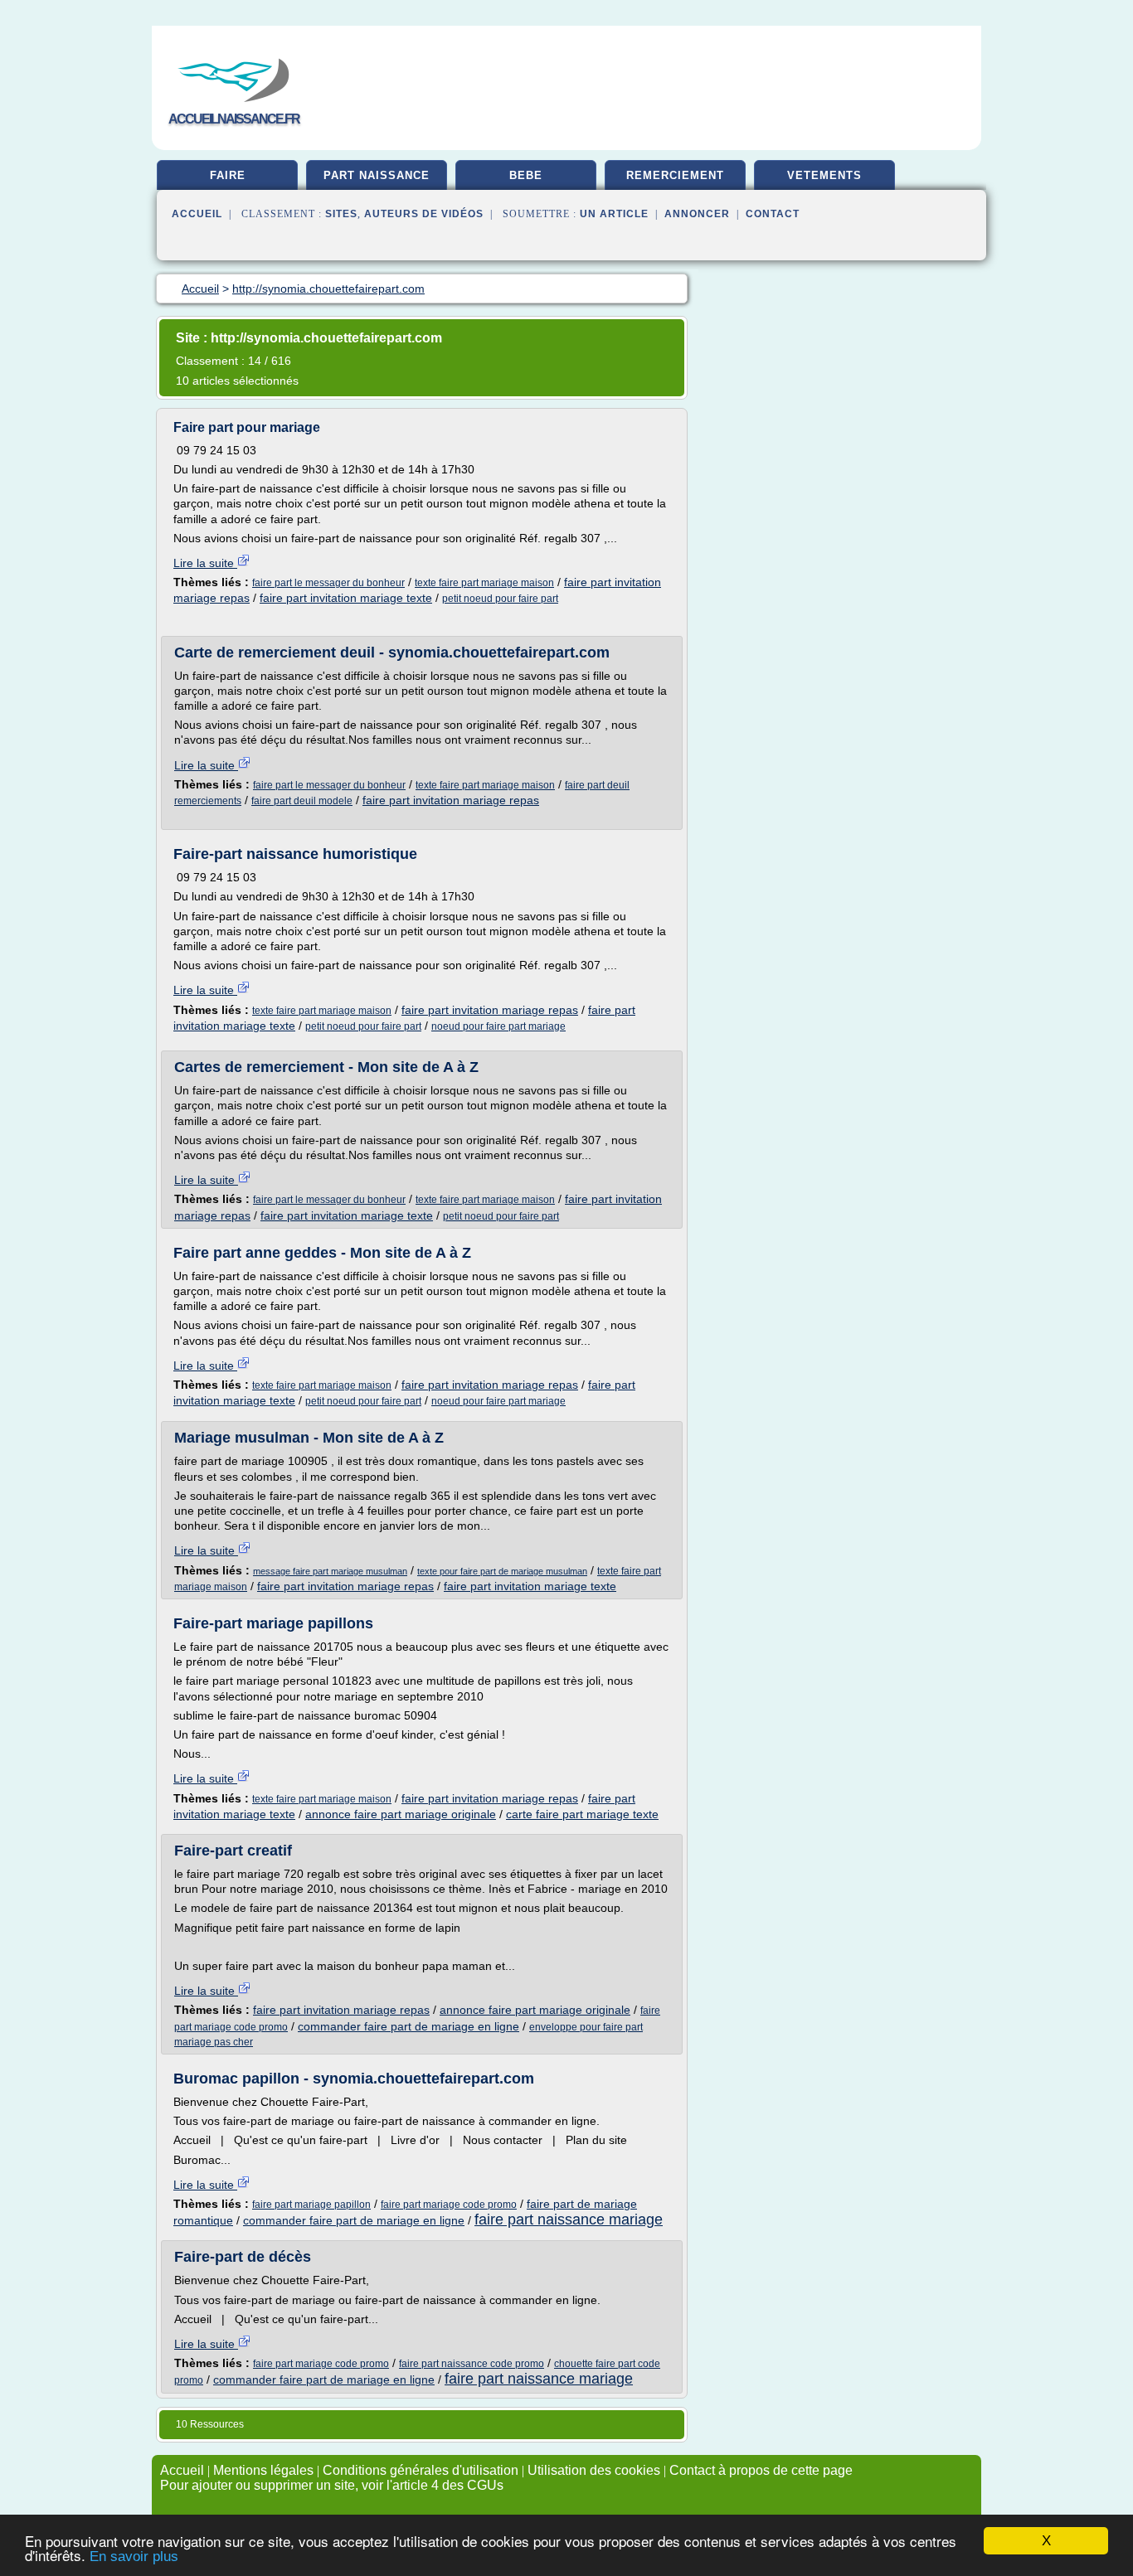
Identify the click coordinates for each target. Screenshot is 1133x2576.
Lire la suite (205, 563)
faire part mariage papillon (311, 2205)
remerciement (675, 175)
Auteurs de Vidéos (424, 214)
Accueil (197, 214)
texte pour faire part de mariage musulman (502, 1571)
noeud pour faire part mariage (498, 1026)
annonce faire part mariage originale (401, 1814)
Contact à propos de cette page (761, 2470)
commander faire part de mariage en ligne (408, 2026)
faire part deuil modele (302, 801)
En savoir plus (134, 2557)
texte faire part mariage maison (484, 583)
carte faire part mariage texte (582, 1814)
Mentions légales (263, 2470)
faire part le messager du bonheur (328, 583)
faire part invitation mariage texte (346, 598)
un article (614, 214)
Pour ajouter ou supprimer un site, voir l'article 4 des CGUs (332, 2485)
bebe (526, 175)
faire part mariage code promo (449, 2205)
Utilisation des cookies (594, 2470)
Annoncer (697, 214)
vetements (824, 175)
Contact (773, 214)
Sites (341, 214)
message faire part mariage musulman (330, 1571)
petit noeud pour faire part (500, 599)
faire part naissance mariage (569, 2219)
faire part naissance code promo (472, 2364)
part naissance (377, 175)
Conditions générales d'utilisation (421, 2470)
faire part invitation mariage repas (451, 800)
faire (228, 175)
